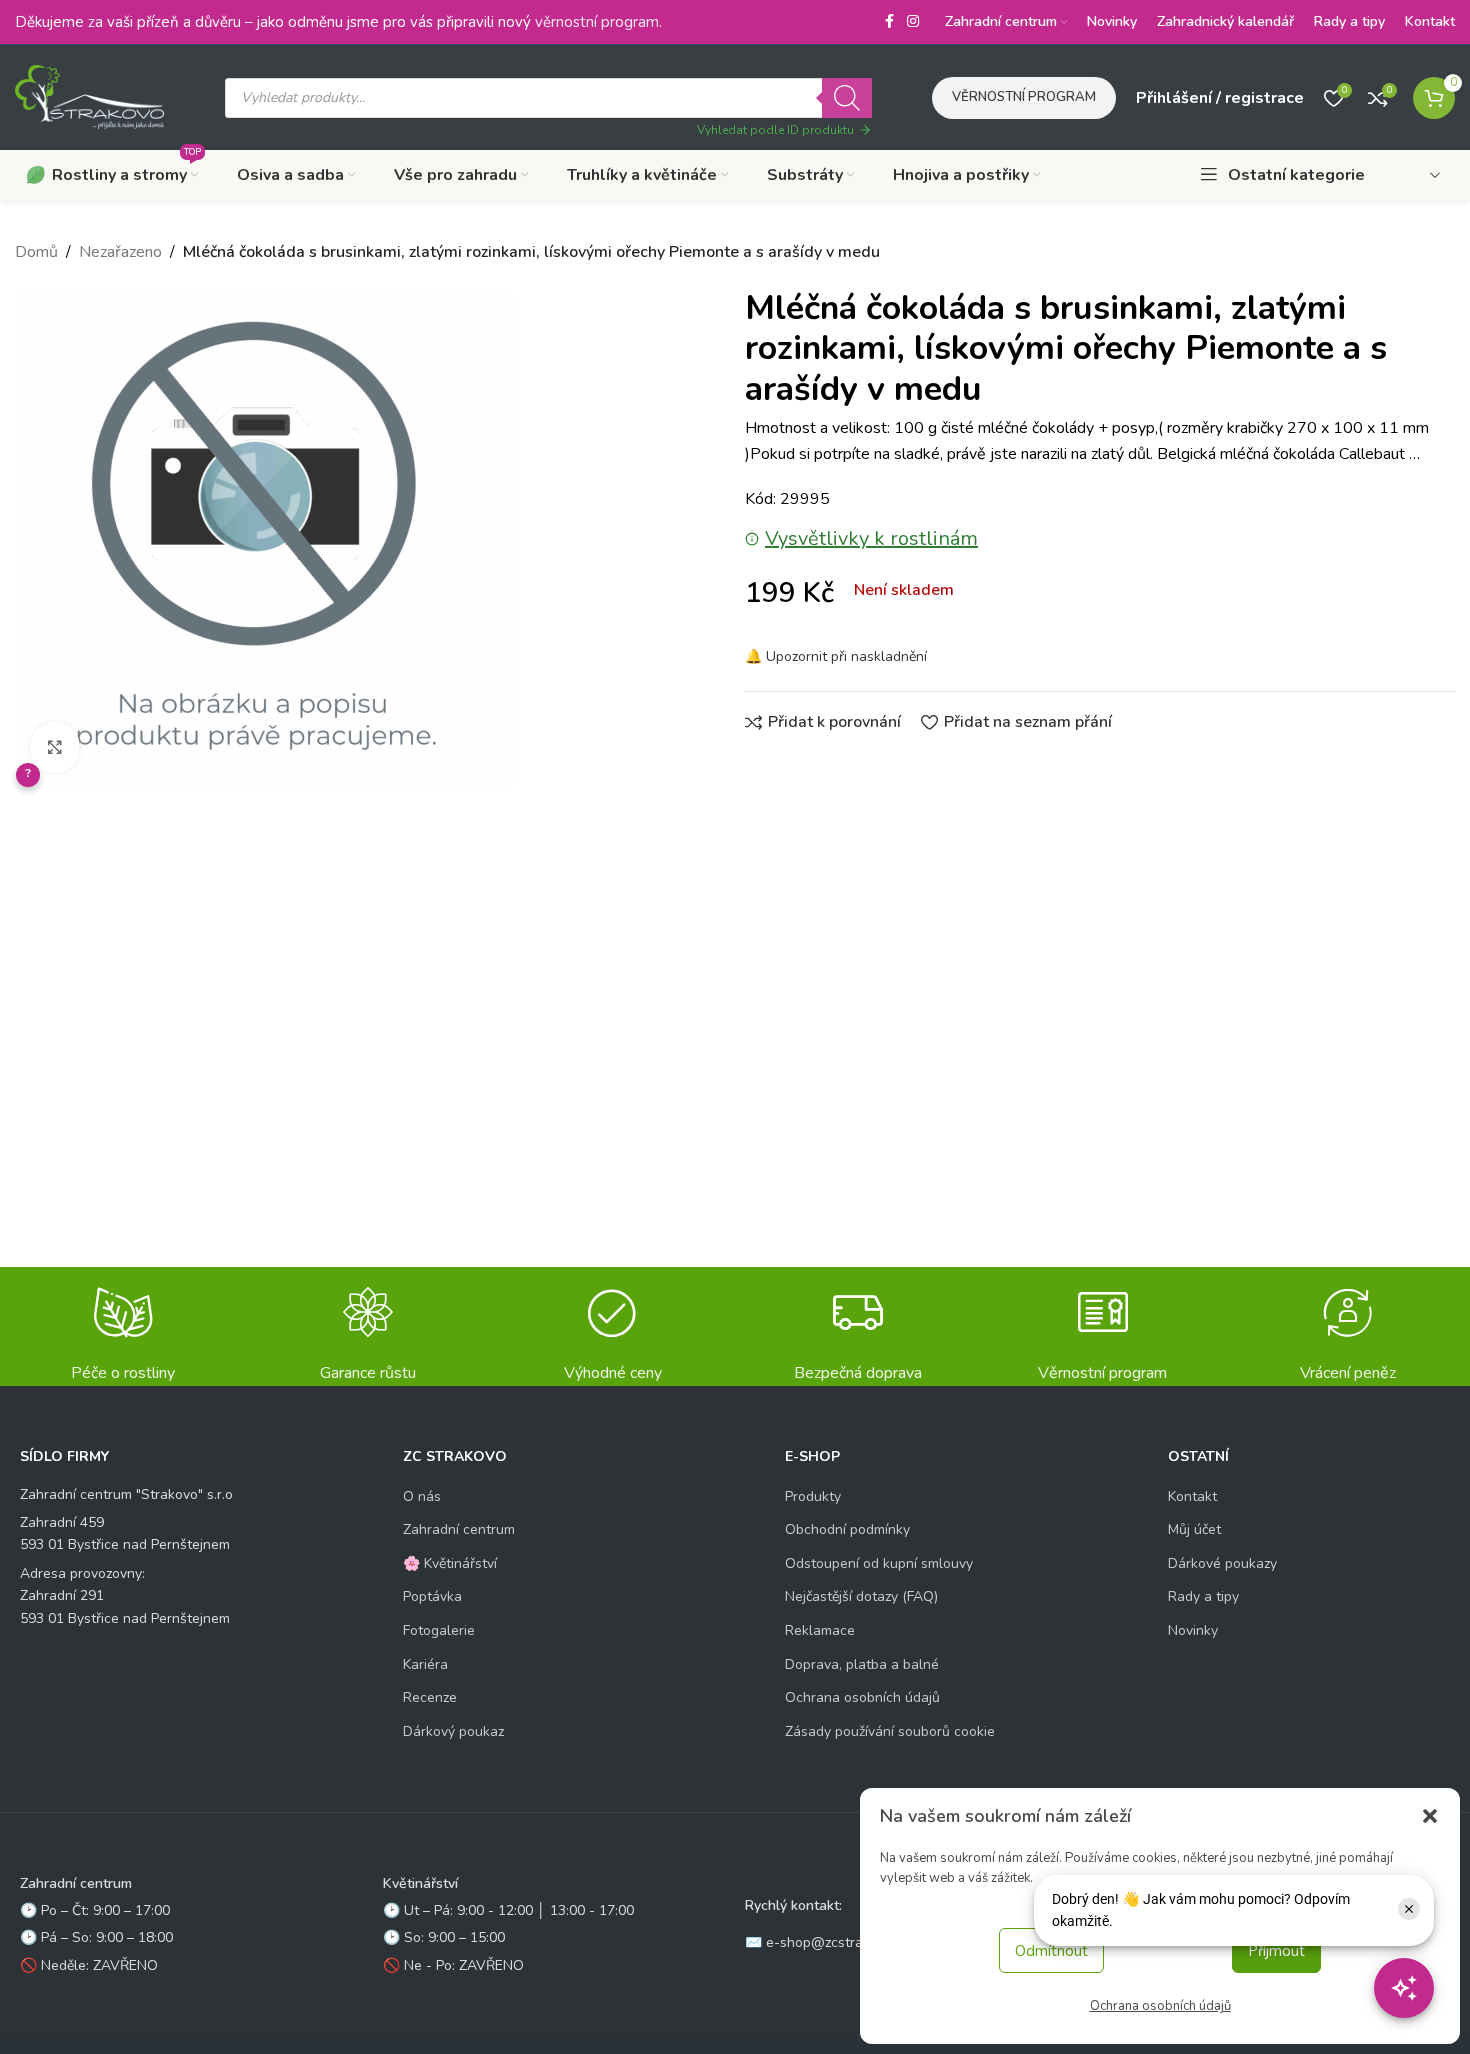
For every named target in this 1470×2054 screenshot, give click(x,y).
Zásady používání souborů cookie (890, 1731)
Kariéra (425, 1664)
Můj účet (1194, 1529)
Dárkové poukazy (1222, 1563)
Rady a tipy (1203, 1596)
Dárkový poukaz (453, 1731)
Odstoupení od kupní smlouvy (879, 1563)
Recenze (430, 1697)
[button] (1430, 1816)
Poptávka (432, 1596)
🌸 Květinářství (450, 1563)
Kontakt (1192, 1496)
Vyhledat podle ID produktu (775, 130)
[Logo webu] (90, 96)
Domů (36, 252)
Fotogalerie (439, 1630)
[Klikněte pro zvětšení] (55, 747)
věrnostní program (597, 22)
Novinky (1193, 1630)
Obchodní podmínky (847, 1529)
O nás (422, 1496)
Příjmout (1276, 1951)
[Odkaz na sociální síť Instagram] (913, 22)
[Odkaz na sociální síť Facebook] (889, 22)
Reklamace (820, 1630)
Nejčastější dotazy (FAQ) (861, 1596)
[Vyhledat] (847, 98)
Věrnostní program (1024, 97)
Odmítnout (1051, 1951)
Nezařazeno (120, 252)
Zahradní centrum (459, 1529)
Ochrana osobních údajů (1160, 2006)
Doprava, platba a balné (862, 1664)
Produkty (813, 1496)
